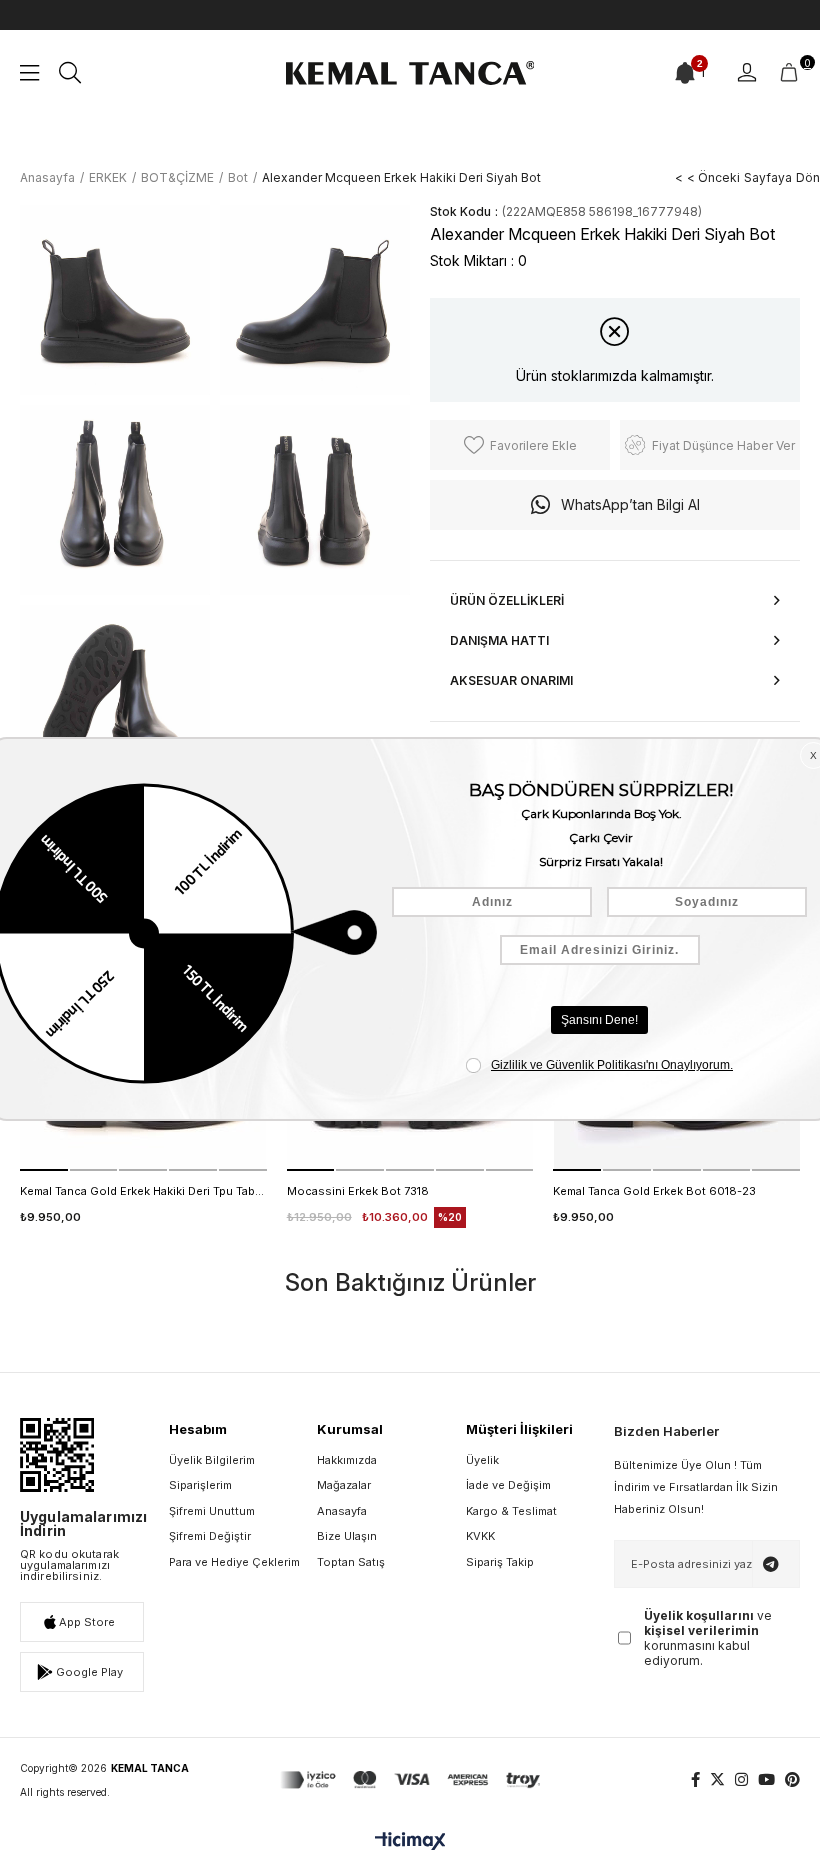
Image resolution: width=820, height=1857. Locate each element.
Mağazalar (344, 1485)
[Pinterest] (792, 1779)
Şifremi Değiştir (210, 1536)
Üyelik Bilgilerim (212, 1460)
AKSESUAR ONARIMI (511, 680)
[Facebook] (695, 1779)
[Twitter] (717, 1779)
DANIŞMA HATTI (499, 640)
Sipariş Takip (500, 1562)
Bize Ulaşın (347, 1536)
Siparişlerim (200, 1485)
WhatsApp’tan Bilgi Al (630, 504)
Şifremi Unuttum (212, 1511)
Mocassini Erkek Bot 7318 (358, 1191)
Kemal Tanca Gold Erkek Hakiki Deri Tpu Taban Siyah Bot (143, 1191)
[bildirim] (685, 73)
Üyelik (482, 1460)
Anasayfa (342, 1511)
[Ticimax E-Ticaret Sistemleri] (410, 1842)
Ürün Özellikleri (507, 600)
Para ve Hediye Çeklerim (234, 1562)
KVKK (480, 1536)
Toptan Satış (351, 1562)
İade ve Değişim (508, 1485)
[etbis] (57, 1455)
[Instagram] (741, 1779)
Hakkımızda (347, 1460)
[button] (44, 1170)
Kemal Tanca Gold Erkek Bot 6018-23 (654, 1191)
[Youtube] (766, 1779)
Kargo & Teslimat (511, 1511)
